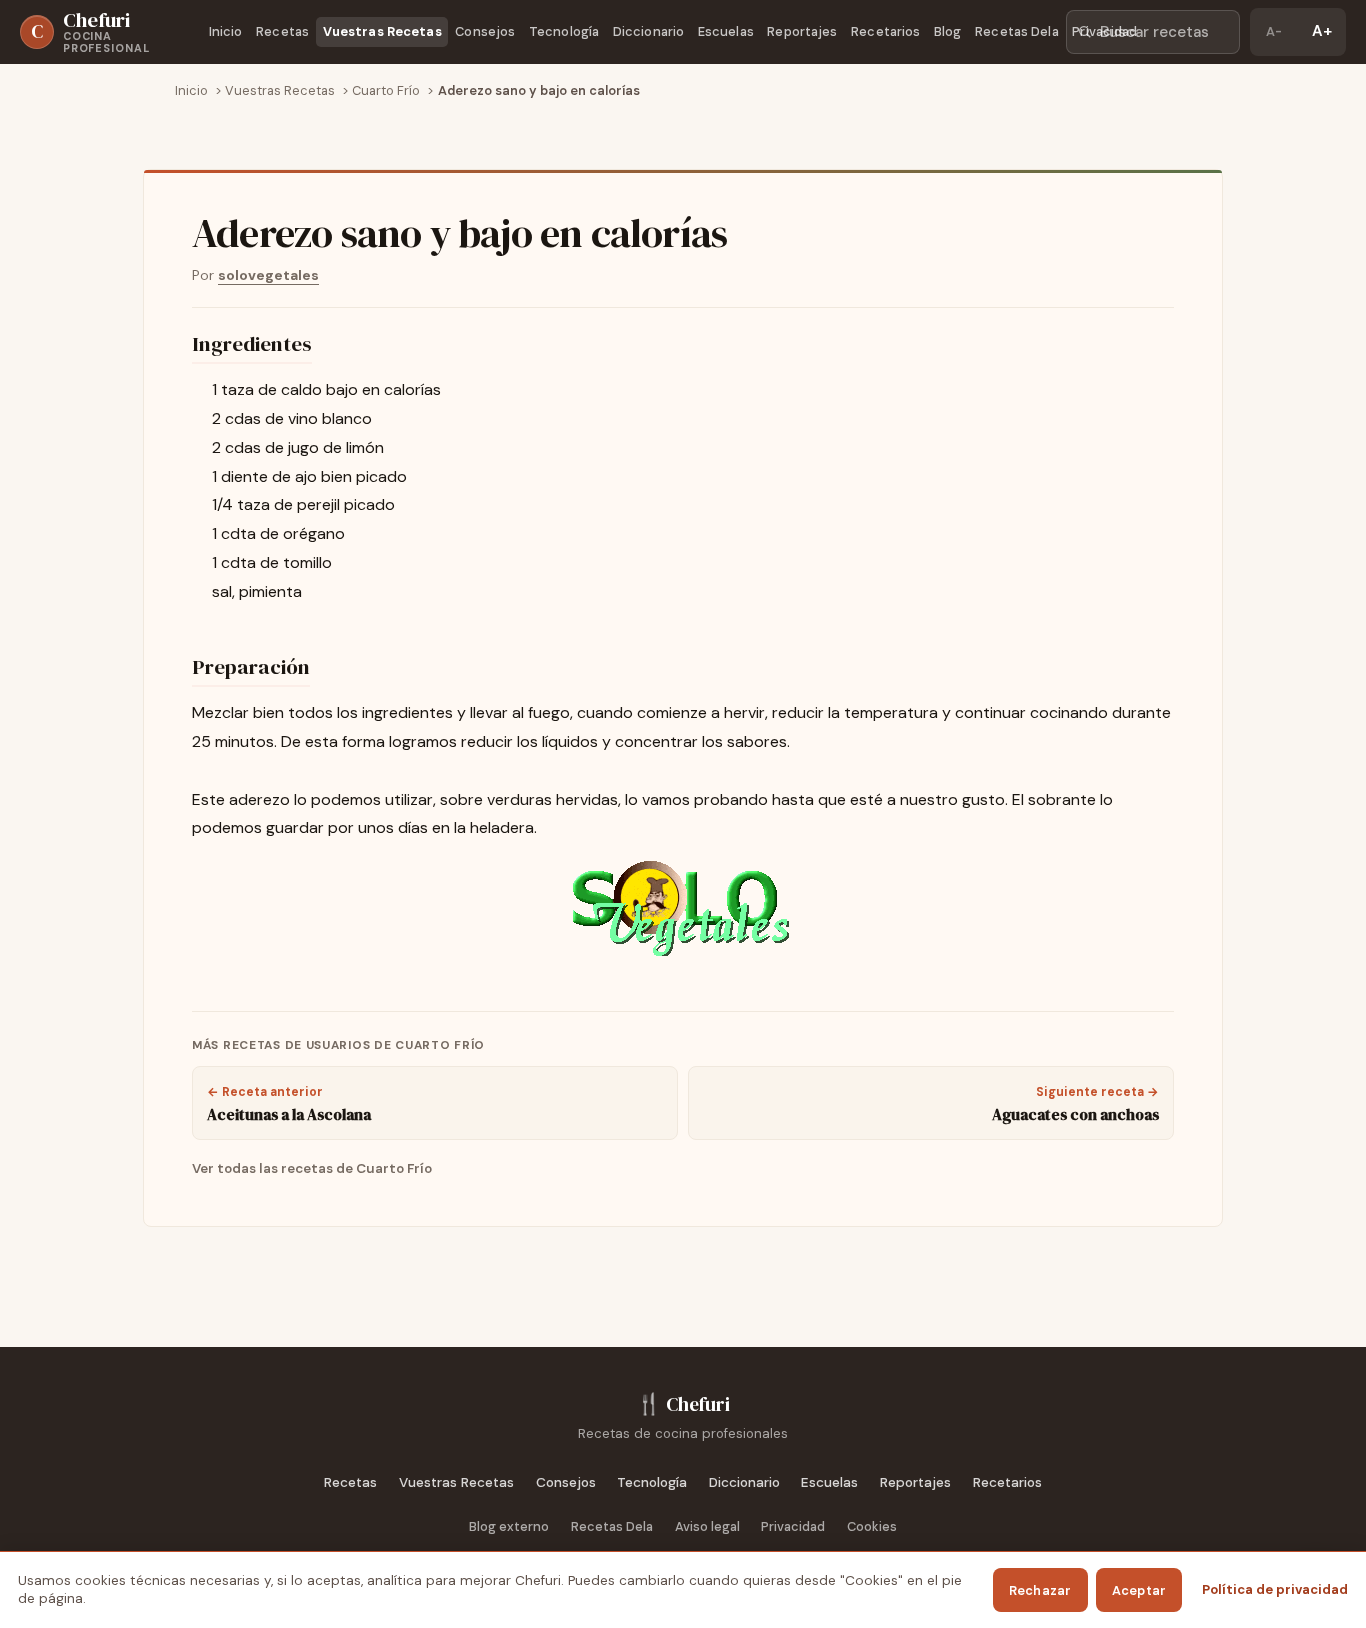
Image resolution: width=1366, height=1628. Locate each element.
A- (1274, 31)
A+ (1322, 31)
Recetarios (885, 31)
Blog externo (509, 1526)
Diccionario (648, 31)
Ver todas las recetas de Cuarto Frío (312, 1168)
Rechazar (1040, 1590)
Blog (948, 31)
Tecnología (564, 31)
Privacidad (1104, 31)
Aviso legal (707, 1526)
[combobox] (1153, 32)
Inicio (226, 31)
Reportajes (802, 31)
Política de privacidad (1275, 1589)
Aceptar (1139, 1590)
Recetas (282, 31)
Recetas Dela (1017, 31)
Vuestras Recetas (382, 31)
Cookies (872, 1526)
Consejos (485, 31)
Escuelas (726, 31)
